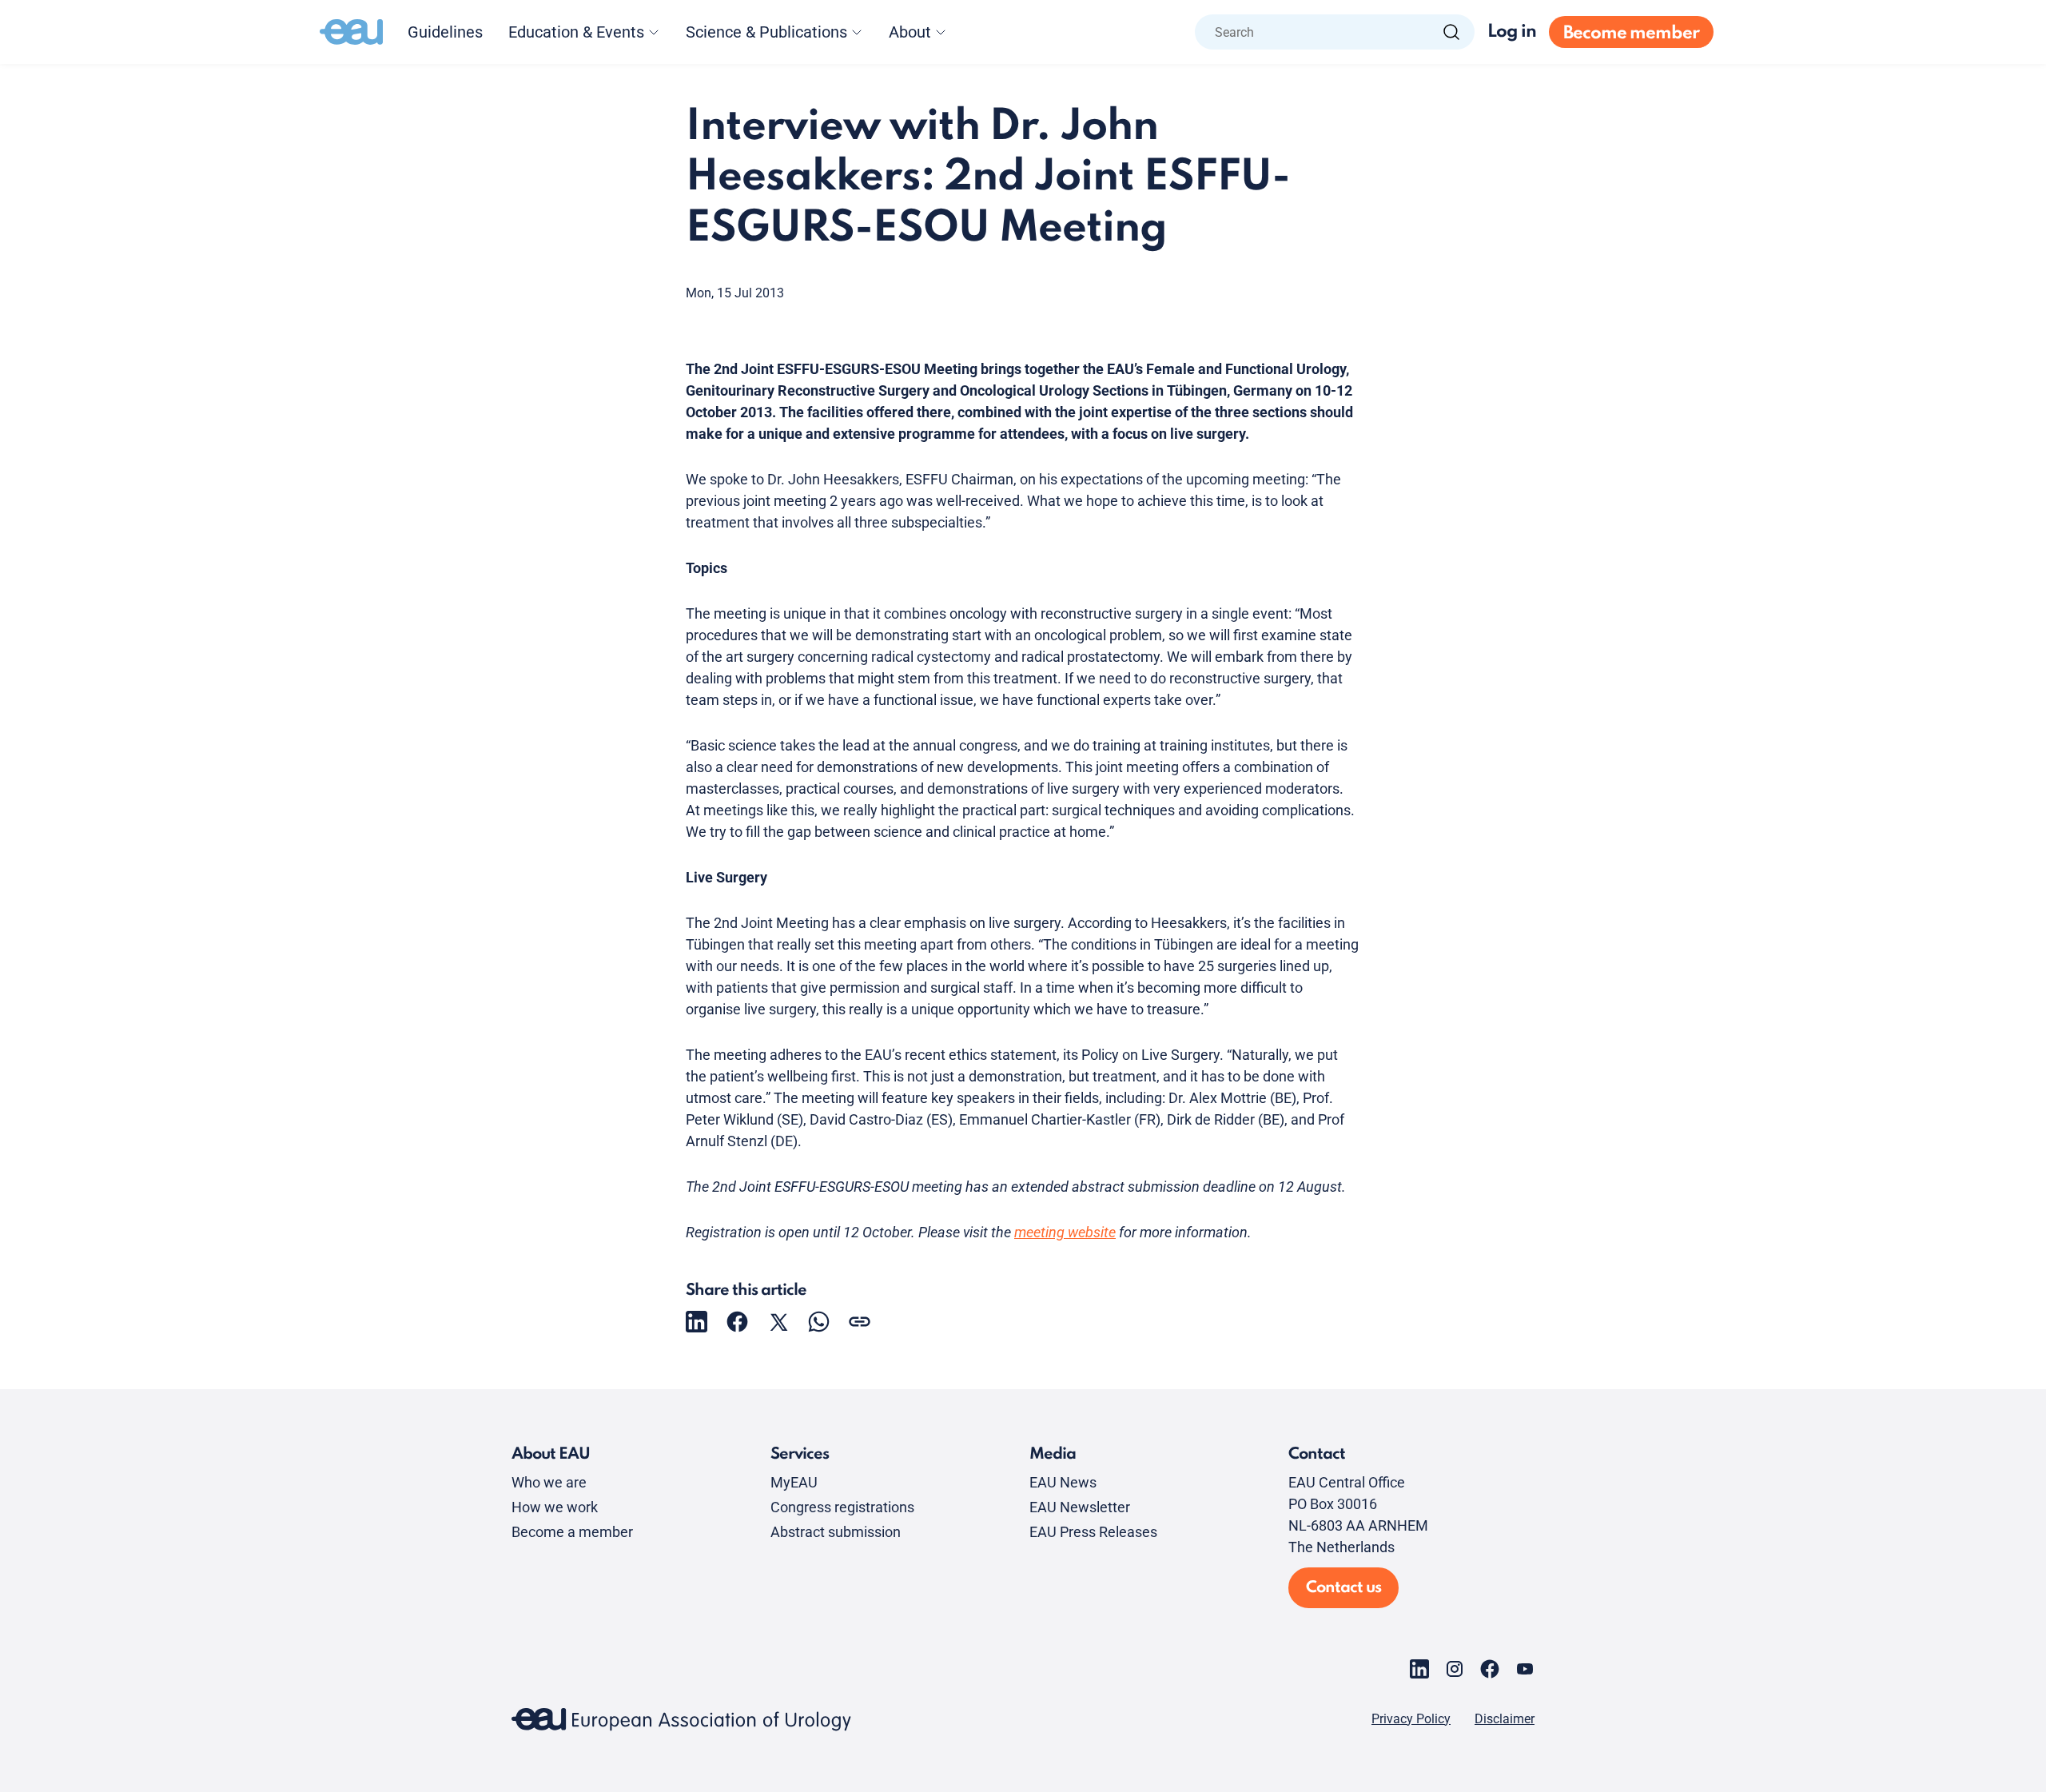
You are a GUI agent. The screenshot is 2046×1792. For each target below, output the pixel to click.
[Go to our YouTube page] (1525, 1669)
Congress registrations (842, 1507)
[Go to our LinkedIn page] (1419, 1669)
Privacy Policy (1411, 1719)
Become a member (572, 1532)
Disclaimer (1505, 1719)
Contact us (1343, 1588)
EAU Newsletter (1080, 1507)
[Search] (1451, 32)
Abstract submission (836, 1532)
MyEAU (794, 1482)
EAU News (1063, 1482)
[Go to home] (352, 32)
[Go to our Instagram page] (1455, 1669)
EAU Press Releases (1093, 1532)
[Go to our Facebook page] (1490, 1669)
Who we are (549, 1482)
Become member (1631, 34)
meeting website (1065, 1232)
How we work (555, 1507)
